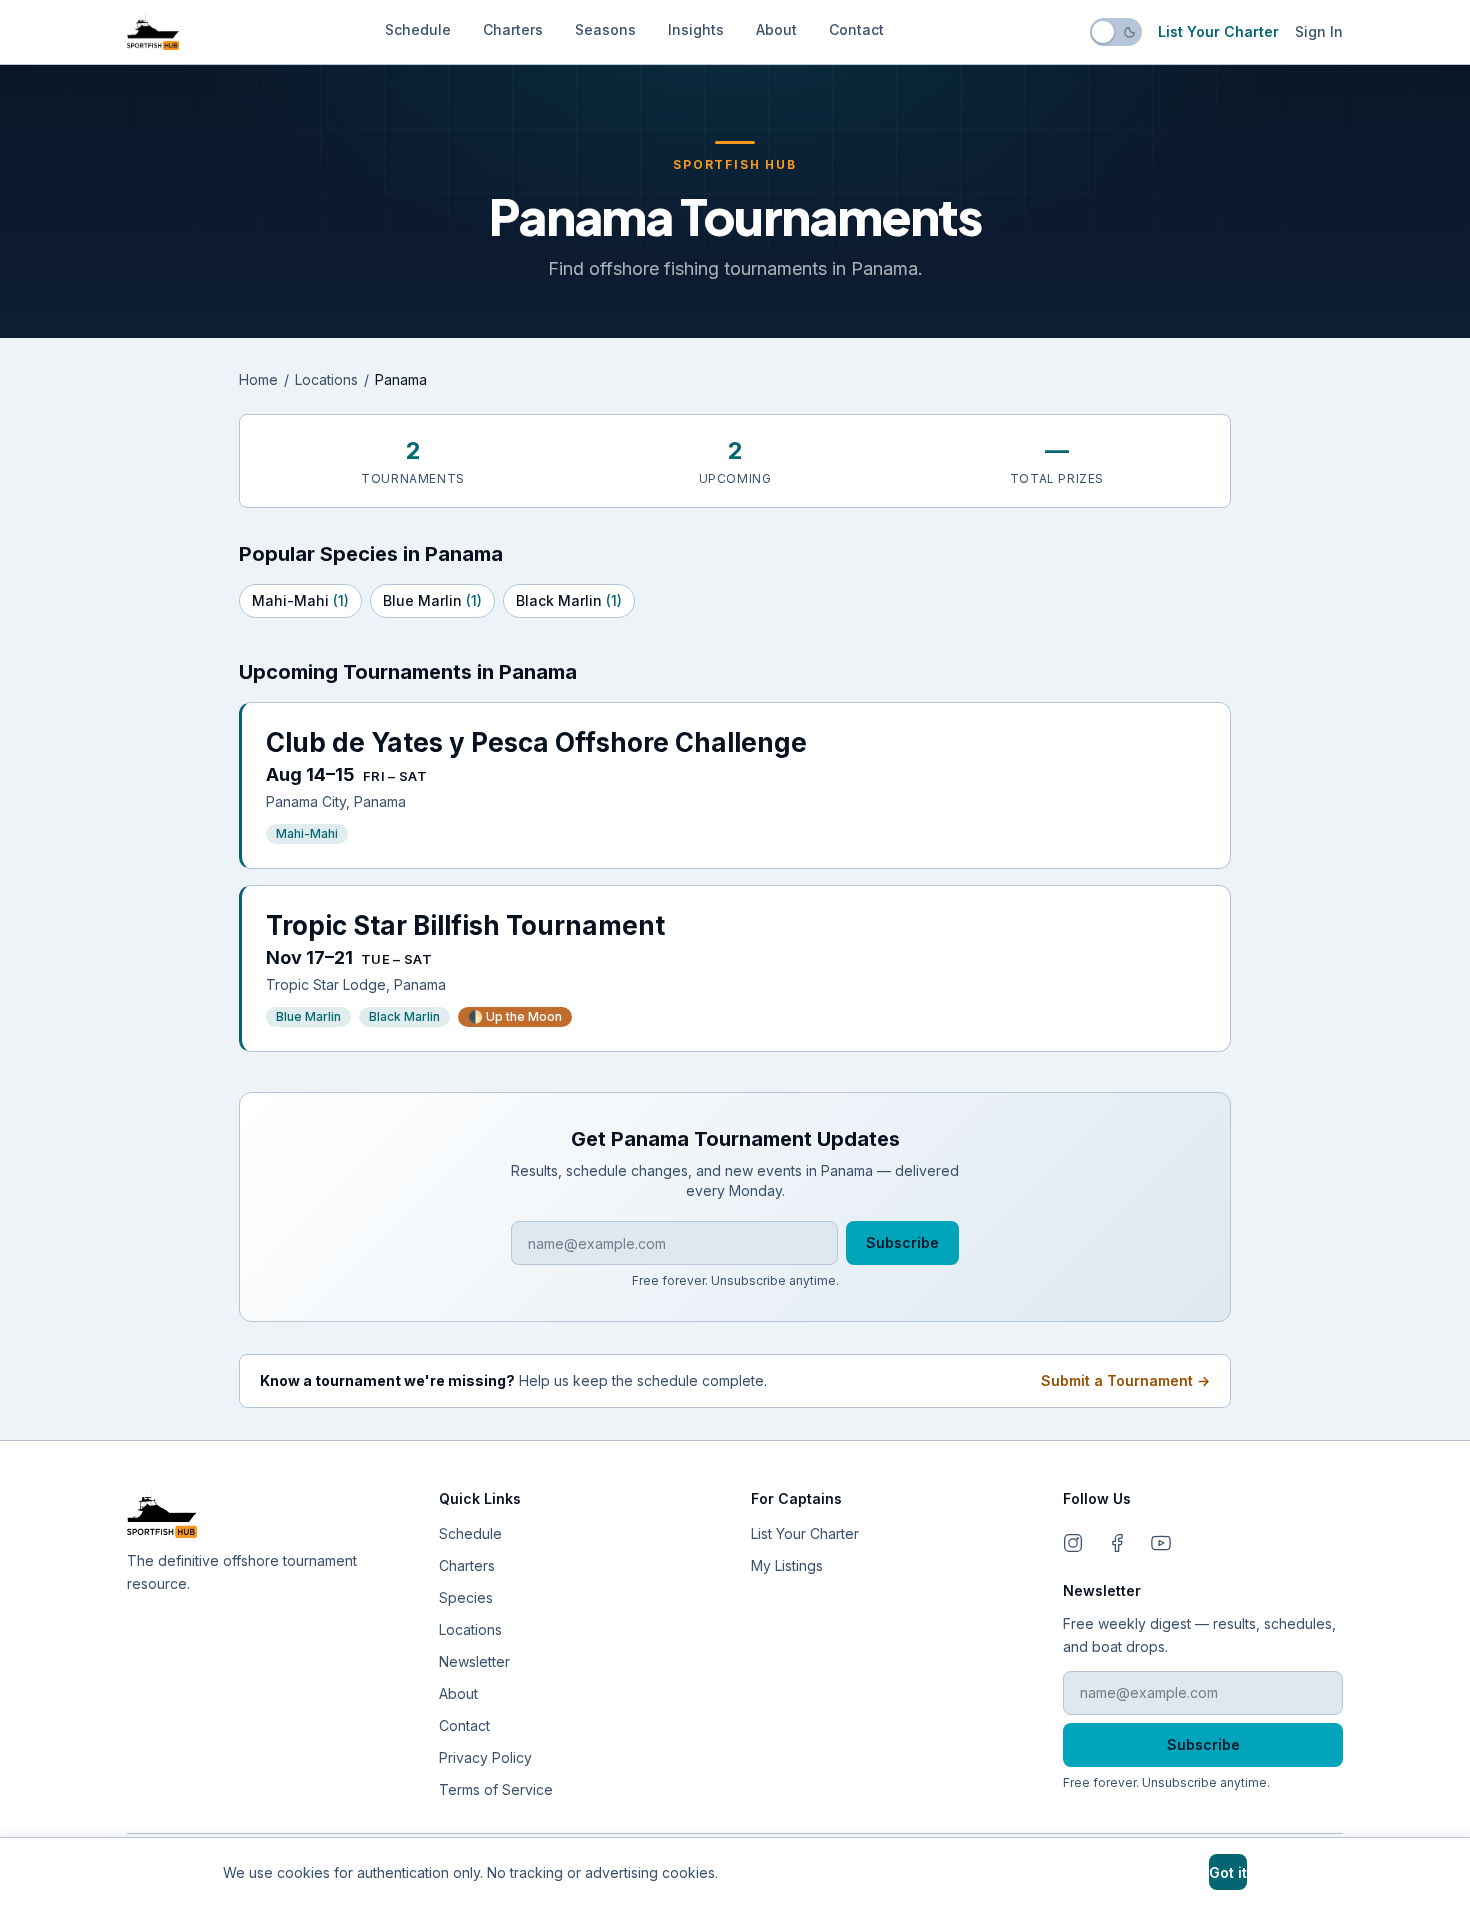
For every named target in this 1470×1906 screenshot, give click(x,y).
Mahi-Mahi (300, 600)
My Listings (787, 1565)
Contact (856, 29)
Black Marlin (569, 600)
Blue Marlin (432, 600)
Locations (326, 379)
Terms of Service (496, 1789)
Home (258, 379)
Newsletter (474, 1661)
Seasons (605, 29)
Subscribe (902, 1242)
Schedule (418, 29)
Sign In (1319, 31)
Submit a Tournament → (1125, 1380)
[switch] (1116, 32)
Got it (1228, 1872)
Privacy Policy (485, 1757)
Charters (513, 29)
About (776, 29)
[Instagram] (1073, 1543)
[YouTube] (1161, 1543)
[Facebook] (1117, 1543)
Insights (696, 29)
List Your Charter (1218, 31)
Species (466, 1597)
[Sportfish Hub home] (153, 32)
